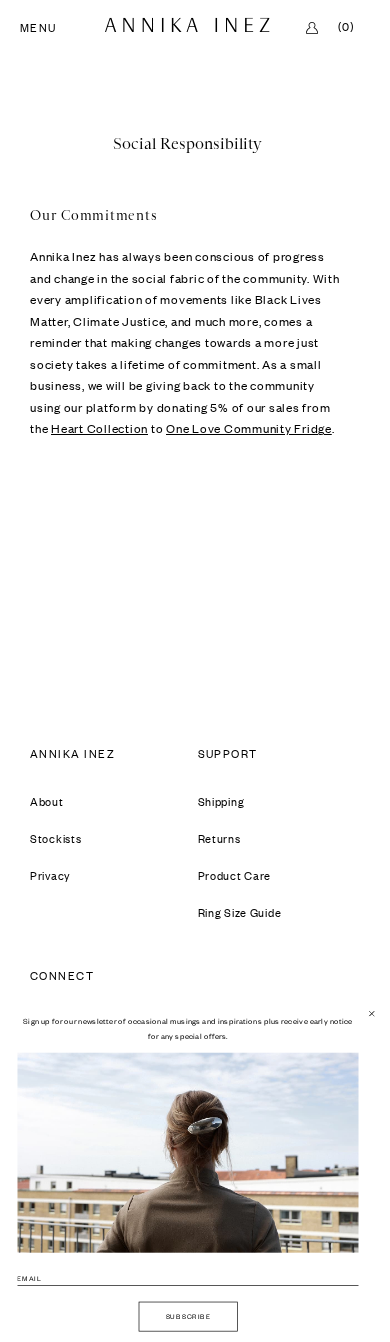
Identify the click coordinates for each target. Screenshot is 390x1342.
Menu (38, 29)
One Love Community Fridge (249, 428)
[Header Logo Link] (187, 25)
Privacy (50, 876)
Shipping (221, 802)
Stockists (55, 839)
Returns (219, 839)
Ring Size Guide (240, 913)
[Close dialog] (371, 1013)
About (47, 802)
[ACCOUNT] (312, 28)
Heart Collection (99, 428)
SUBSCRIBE (187, 1316)
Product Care (235, 876)
